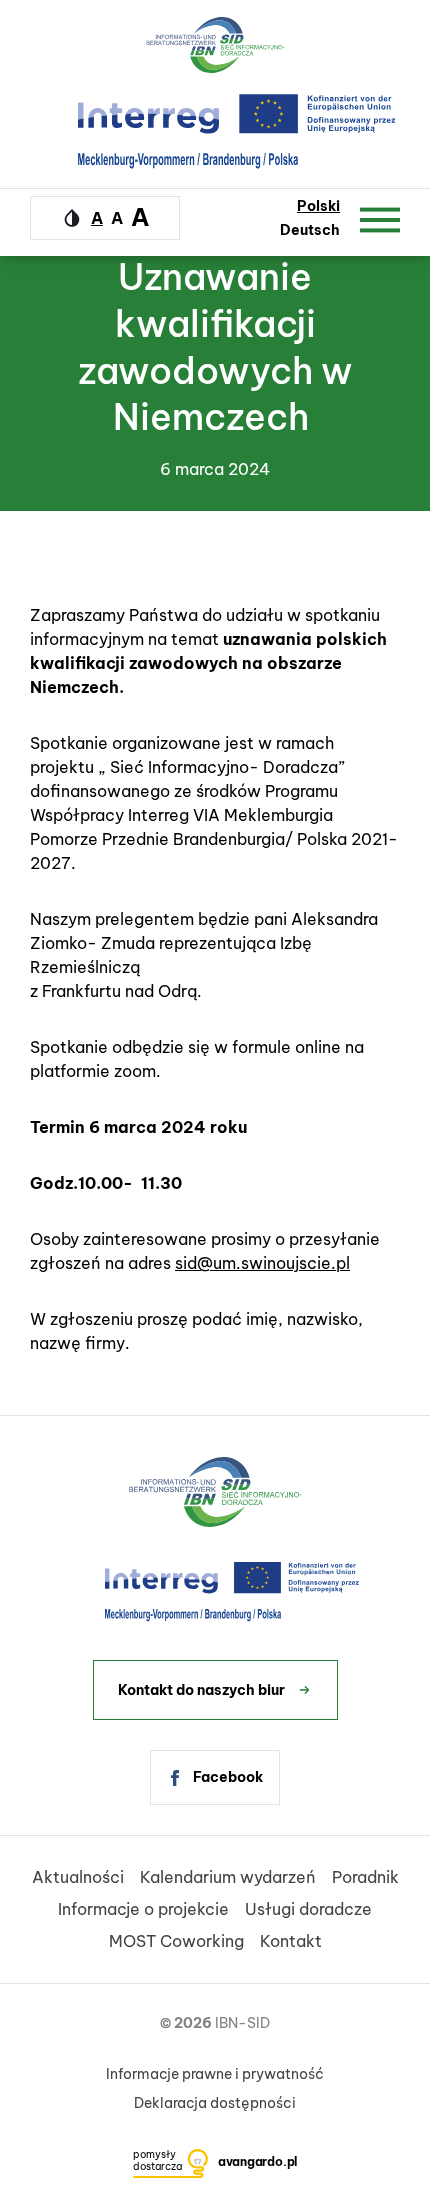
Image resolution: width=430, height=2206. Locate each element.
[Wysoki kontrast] (72, 218)
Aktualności (78, 1877)
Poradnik (365, 1877)
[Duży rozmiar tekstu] (140, 217)
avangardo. (257, 2161)
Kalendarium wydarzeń (228, 1877)
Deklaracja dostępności (215, 2103)
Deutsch (310, 230)
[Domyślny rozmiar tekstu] (97, 218)
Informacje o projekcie (143, 1909)
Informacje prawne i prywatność (215, 2074)
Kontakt (291, 1941)
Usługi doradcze (308, 1909)
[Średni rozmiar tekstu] (117, 218)
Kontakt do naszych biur (201, 1690)
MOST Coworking (176, 1941)
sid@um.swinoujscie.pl (262, 1263)
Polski (318, 206)
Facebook (228, 1777)
